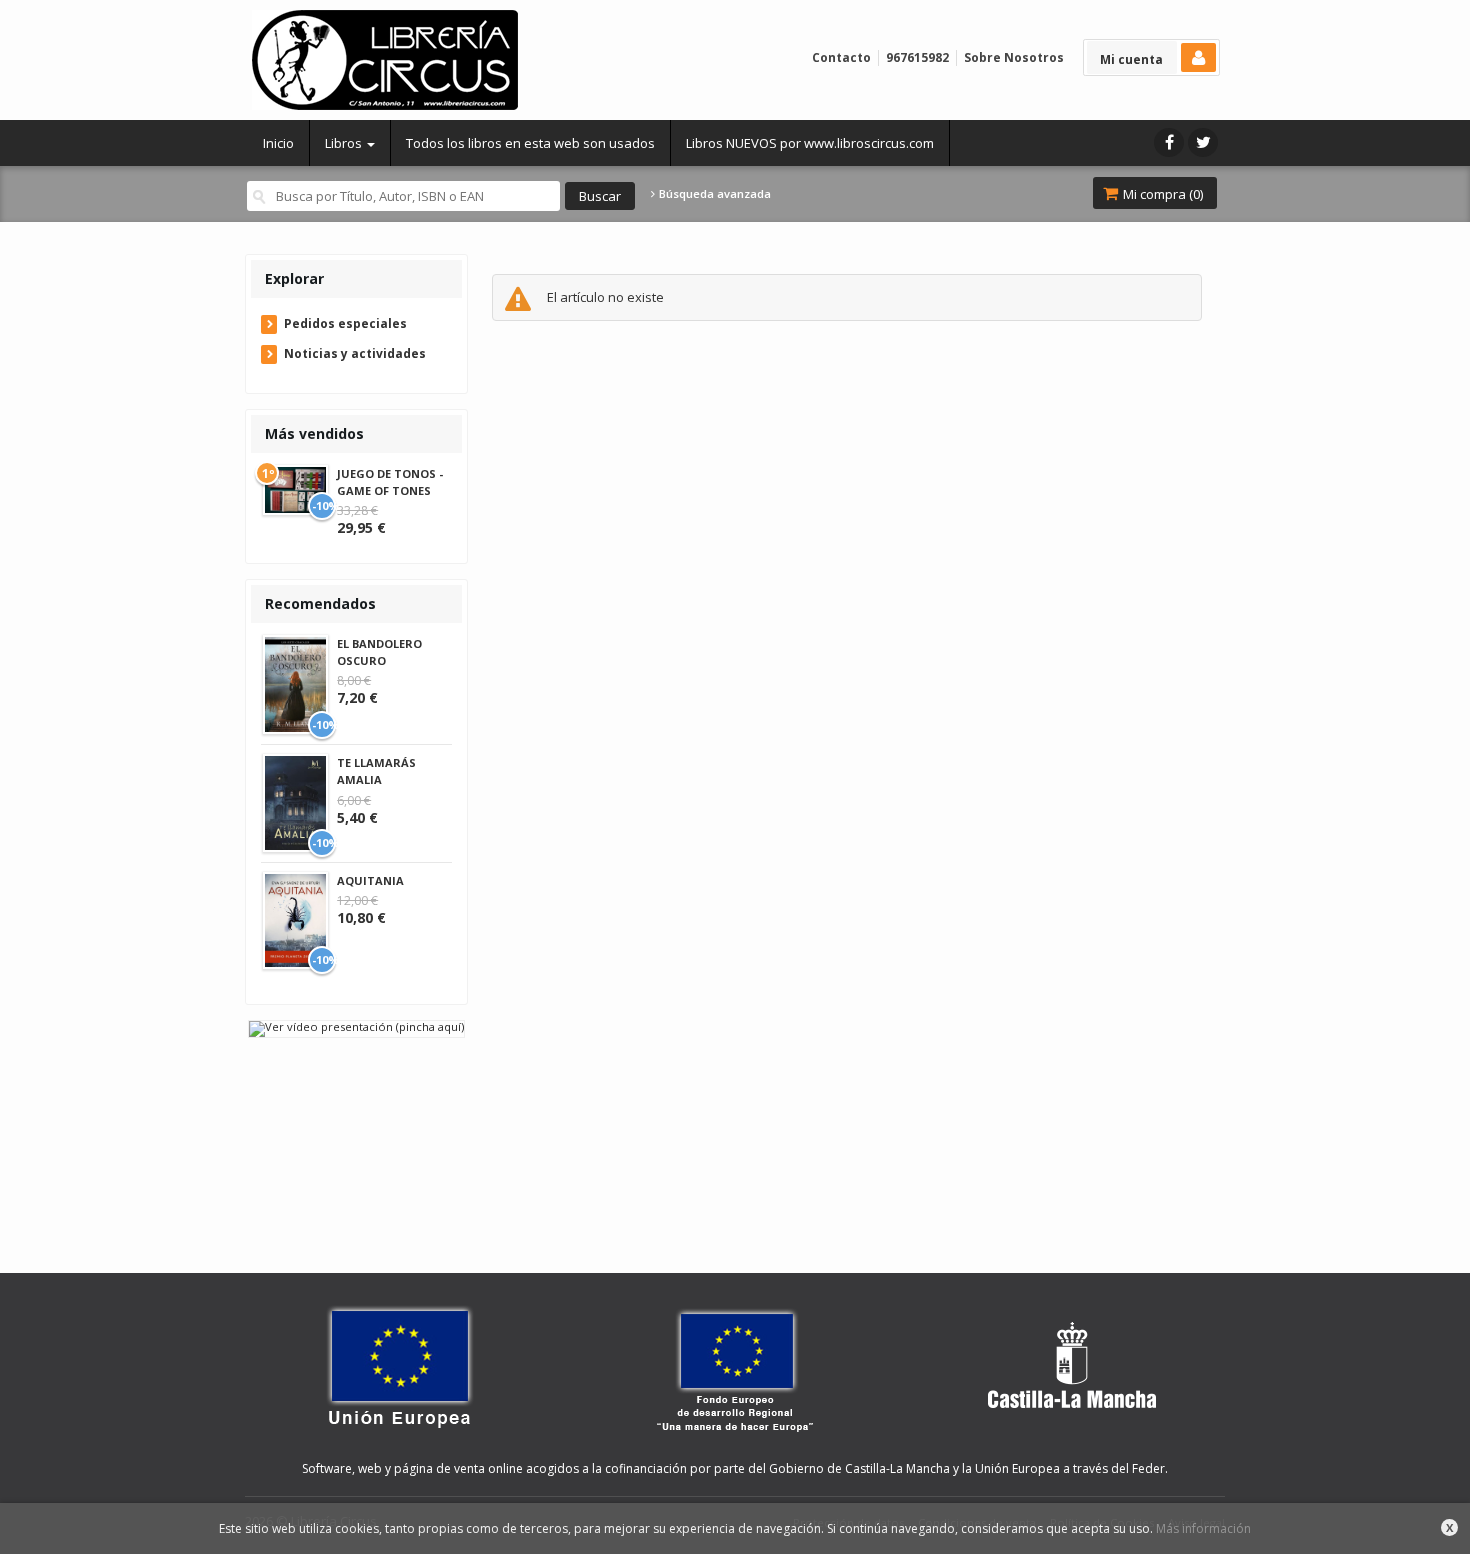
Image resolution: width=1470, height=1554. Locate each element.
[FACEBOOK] (1169, 142)
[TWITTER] (1203, 142)
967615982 (917, 57)
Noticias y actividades (355, 353)
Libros (345, 143)
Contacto (841, 57)
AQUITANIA (370, 880)
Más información (1203, 1528)
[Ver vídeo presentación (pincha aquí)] (356, 1027)
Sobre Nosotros (1014, 57)
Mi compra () (1161, 194)
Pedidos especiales (345, 323)
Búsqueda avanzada (713, 194)
